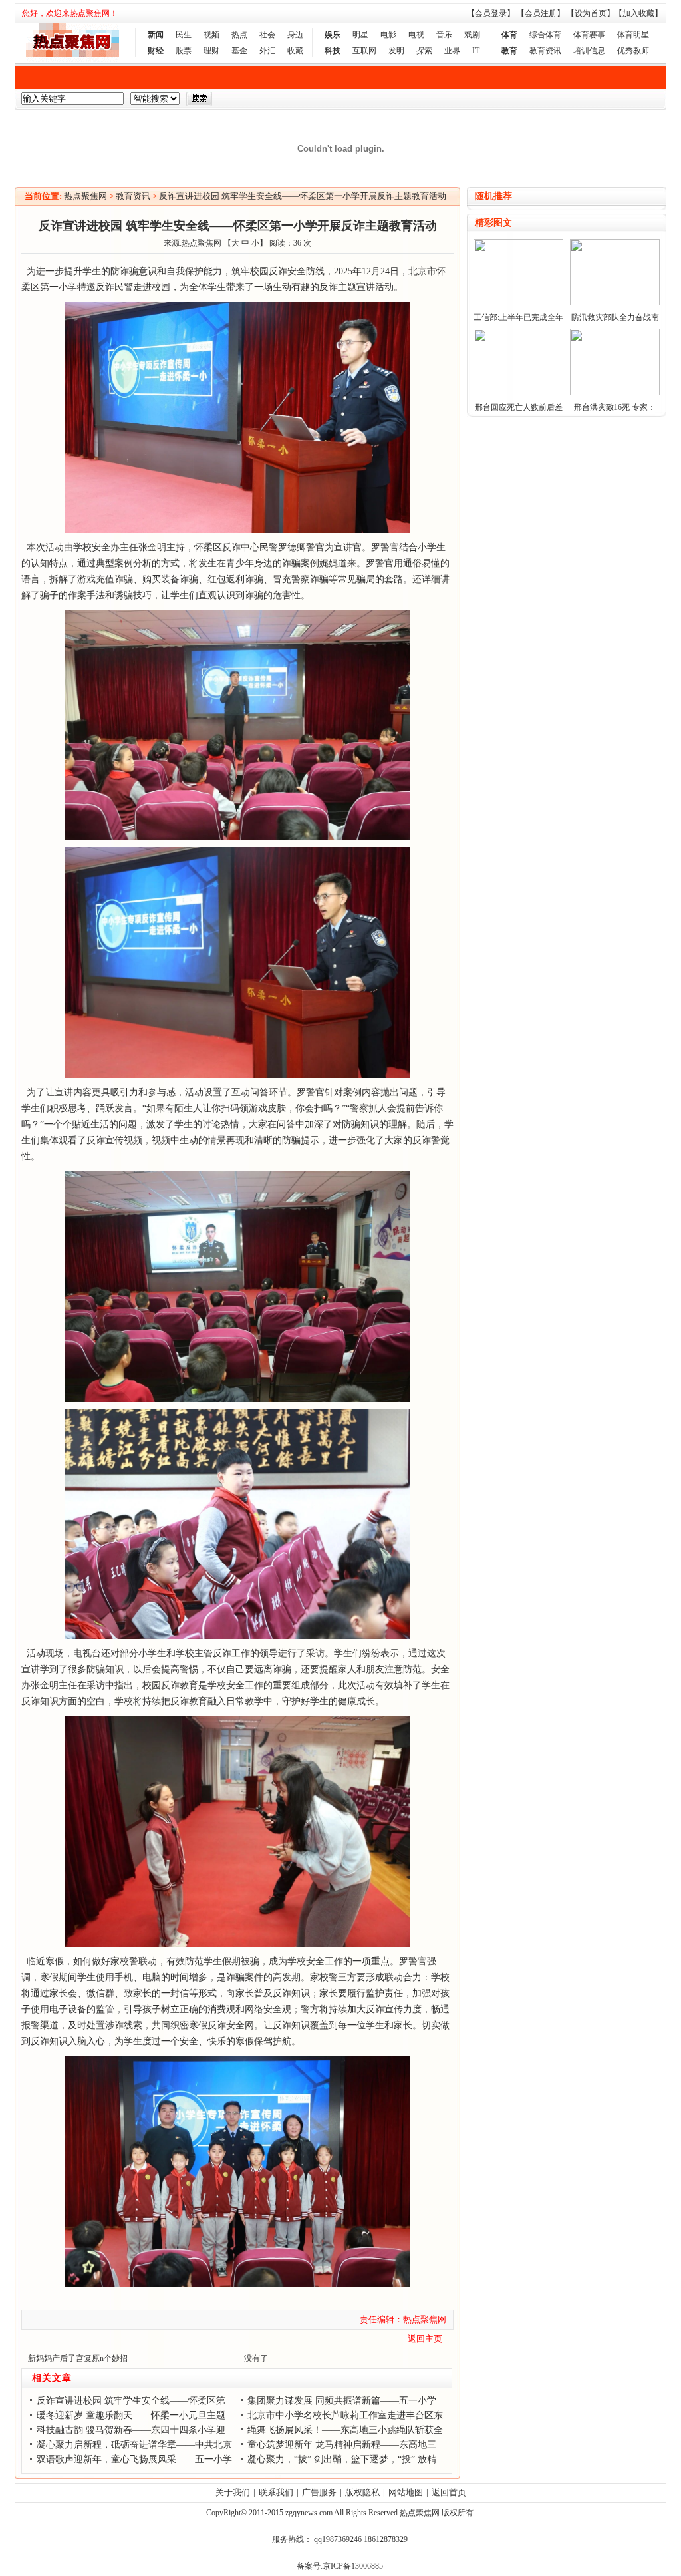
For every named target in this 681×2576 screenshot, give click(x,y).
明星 (360, 35)
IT (476, 51)
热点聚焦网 (85, 196)
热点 (239, 35)
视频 (211, 35)
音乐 (444, 35)
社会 (267, 35)
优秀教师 (633, 51)
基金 (239, 51)
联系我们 (276, 2492)
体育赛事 (589, 35)
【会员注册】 (541, 13)
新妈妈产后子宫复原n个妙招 (78, 2358)
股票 (184, 51)
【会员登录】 (491, 13)
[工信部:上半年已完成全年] (518, 303)
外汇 (267, 51)
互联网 (364, 51)
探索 (424, 51)
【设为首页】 (591, 13)
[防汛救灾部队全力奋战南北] (615, 303)
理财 (211, 51)
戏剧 (472, 35)
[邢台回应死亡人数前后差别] (518, 393)
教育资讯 (545, 51)
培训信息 (589, 51)
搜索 (199, 99)
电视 (416, 35)
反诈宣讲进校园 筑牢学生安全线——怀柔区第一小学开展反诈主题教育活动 (303, 196)
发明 (396, 51)
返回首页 (449, 2492)
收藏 (295, 51)
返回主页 (425, 2339)
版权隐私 (362, 2492)
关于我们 (233, 2492)
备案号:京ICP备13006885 (340, 2566)
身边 (295, 35)
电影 (388, 35)
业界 (452, 51)
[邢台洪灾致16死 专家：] (615, 393)
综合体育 (545, 35)
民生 (184, 35)
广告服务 (319, 2492)
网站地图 (406, 2492)
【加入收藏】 (638, 13)
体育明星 (633, 35)
